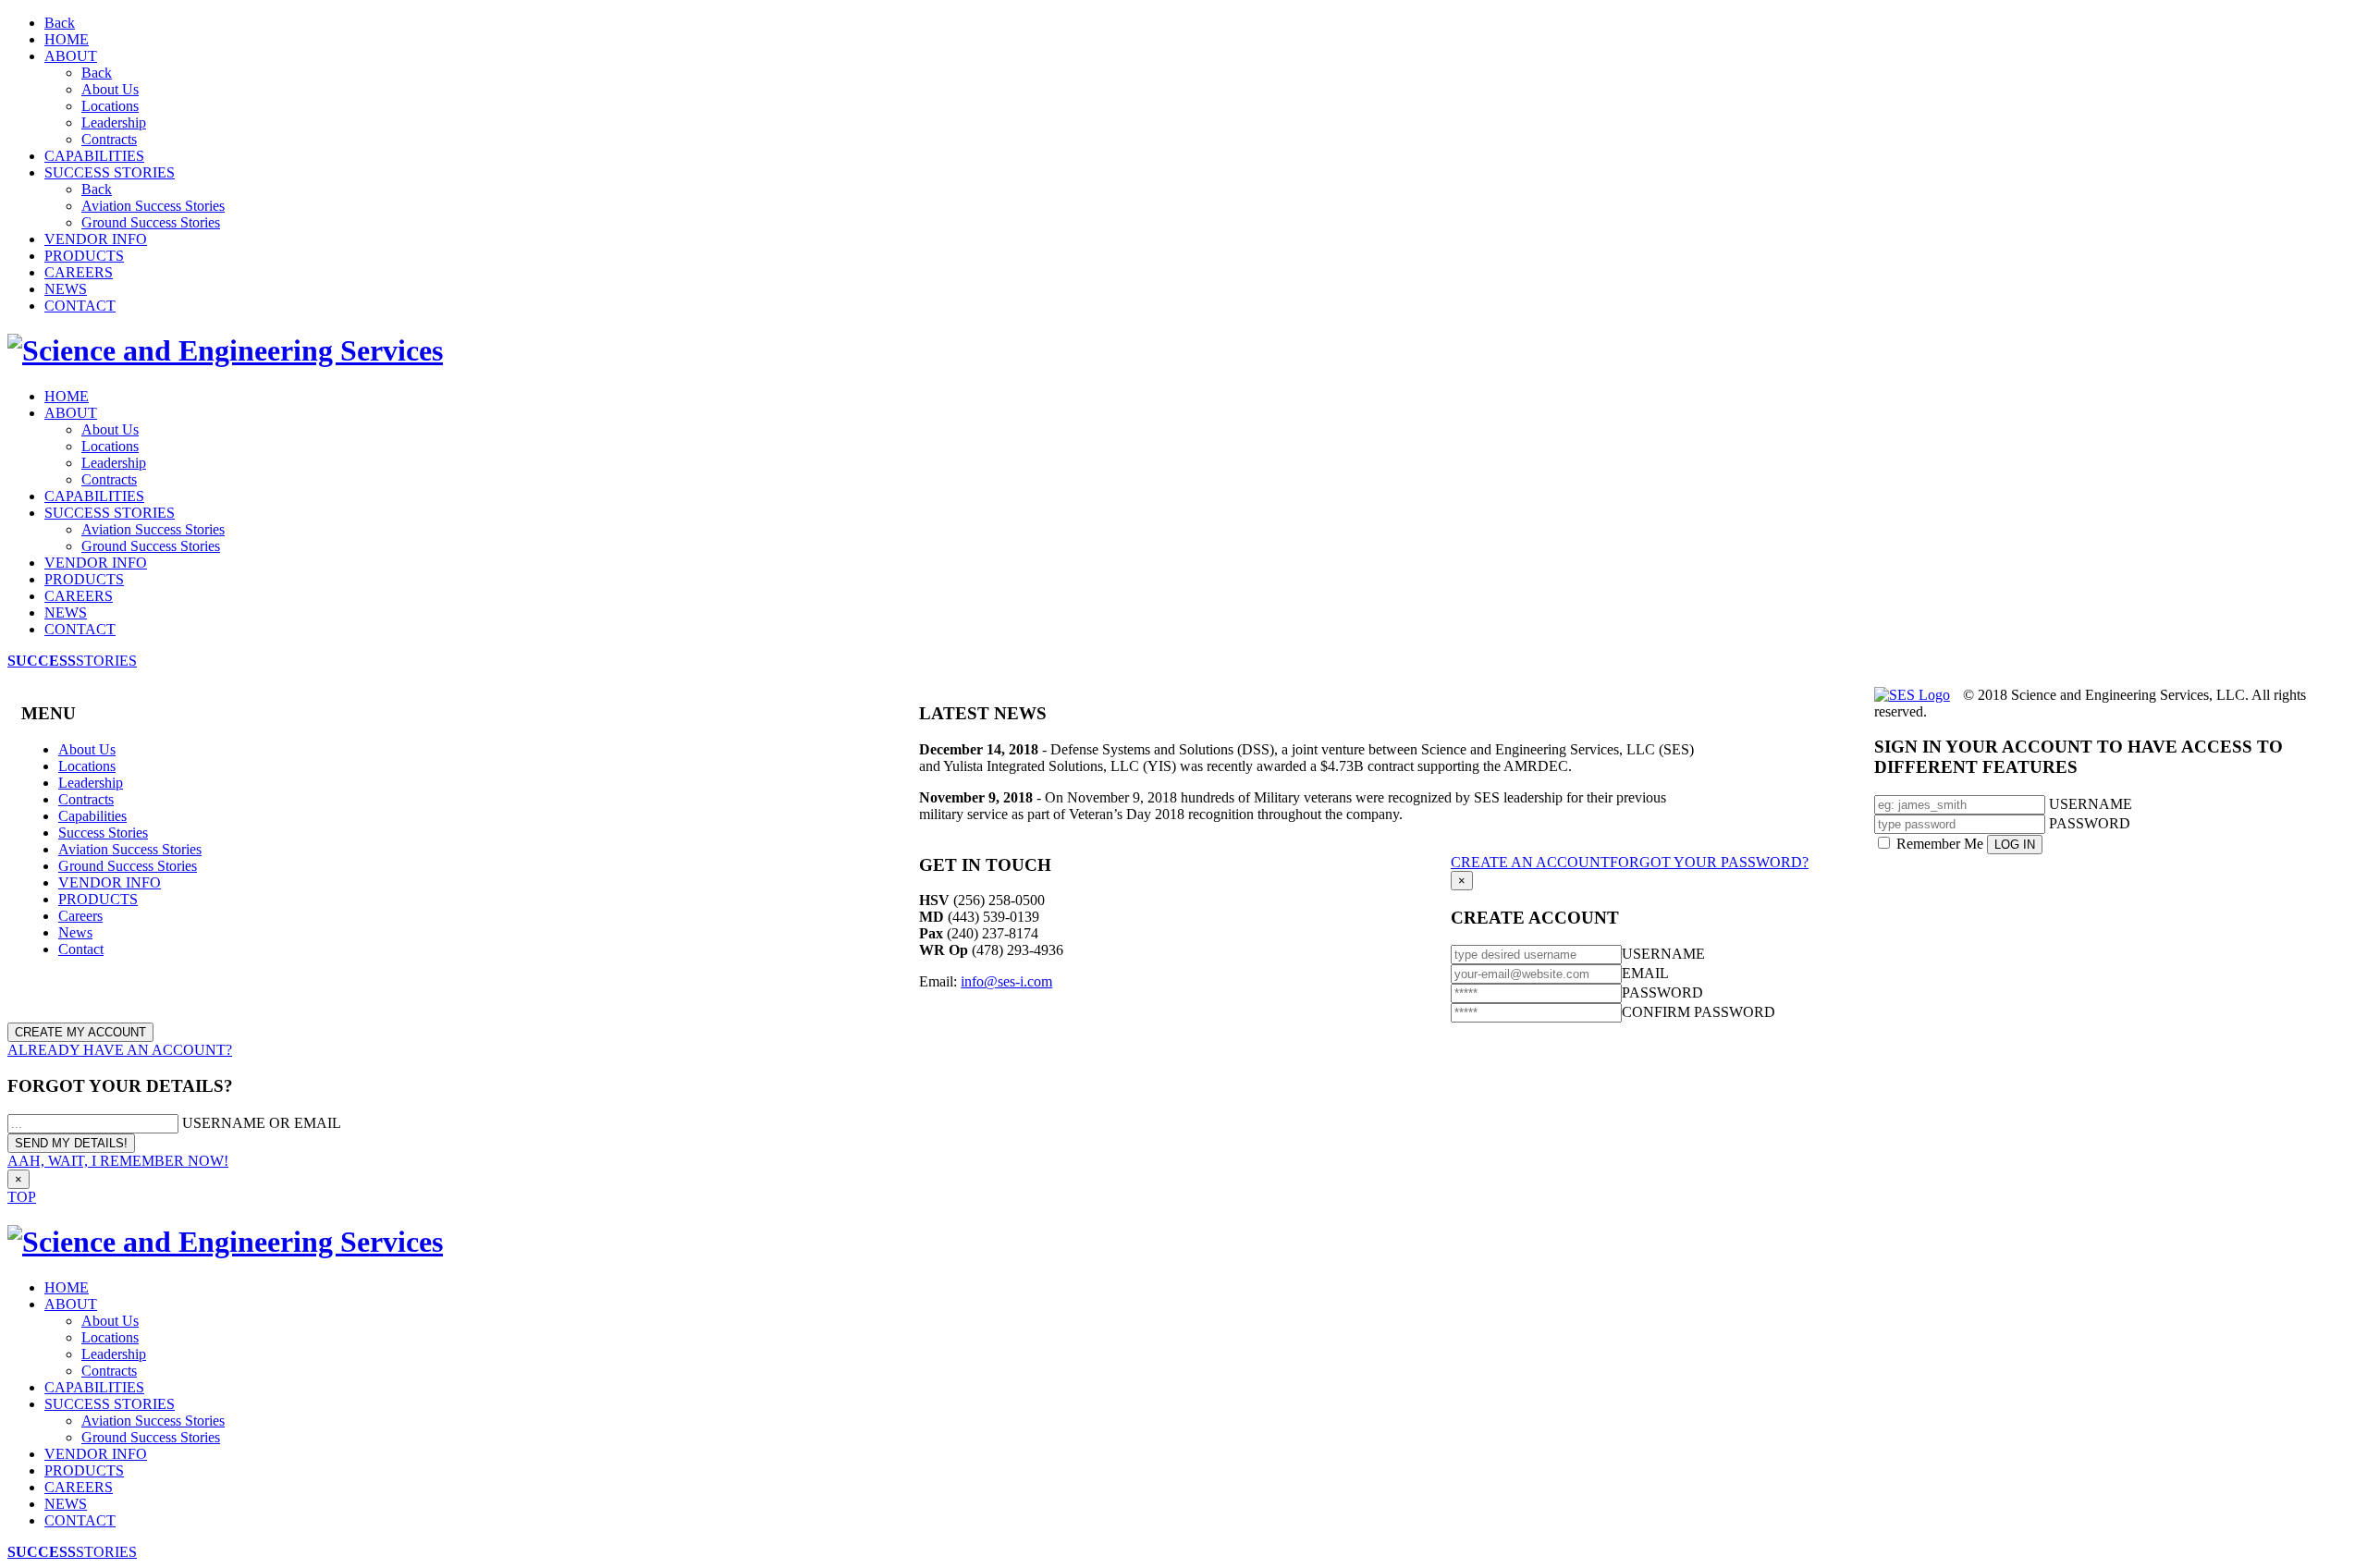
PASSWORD (2090, 823)
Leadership (114, 122)
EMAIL (1645, 973)
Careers (80, 916)
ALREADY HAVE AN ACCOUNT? (120, 1050)
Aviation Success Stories (153, 206)
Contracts (109, 139)
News (75, 932)
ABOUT (71, 56)
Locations (110, 106)
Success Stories (103, 833)
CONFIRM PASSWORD (1699, 1012)
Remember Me (1940, 844)
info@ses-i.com (1006, 981)
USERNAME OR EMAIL (262, 1123)
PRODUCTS (84, 256)
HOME (67, 39)
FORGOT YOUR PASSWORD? (1709, 862)
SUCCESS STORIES (110, 172)
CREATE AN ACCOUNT (1530, 862)
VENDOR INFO (96, 239)
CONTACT (80, 306)
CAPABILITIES (94, 156)
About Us (110, 89)
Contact (81, 949)
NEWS (66, 289)
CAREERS (79, 272)
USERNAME (2091, 804)
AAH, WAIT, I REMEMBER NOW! (118, 1161)
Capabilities (92, 816)
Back (60, 23)
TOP (22, 1197)
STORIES (72, 661)
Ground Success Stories (151, 222)
